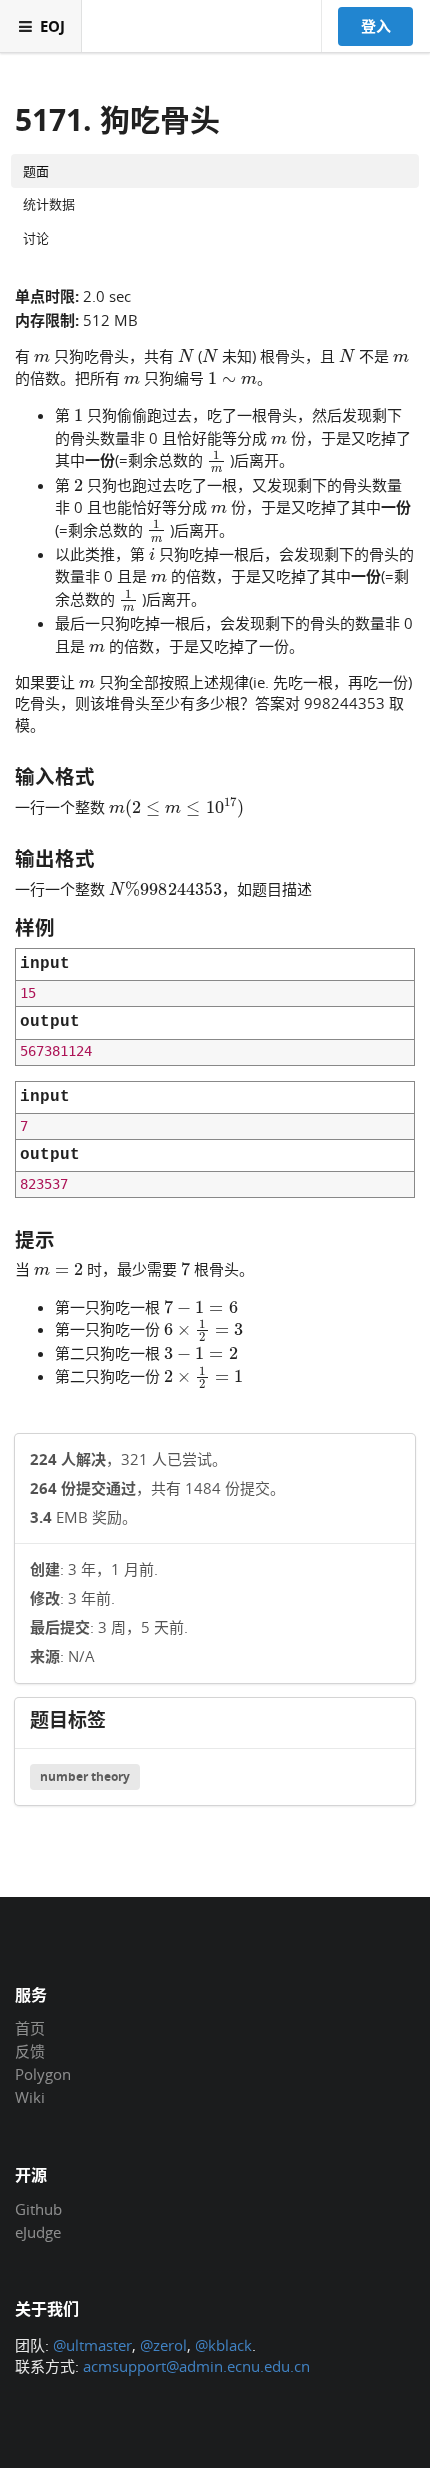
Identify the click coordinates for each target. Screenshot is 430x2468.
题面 (36, 171)
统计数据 (49, 204)
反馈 (30, 2051)
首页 (30, 2029)
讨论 (36, 238)
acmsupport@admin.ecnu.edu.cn (196, 2366)
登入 (376, 26)
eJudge (38, 2231)
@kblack (223, 2345)
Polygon (43, 2074)
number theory (85, 1776)
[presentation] (42, 355)
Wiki (30, 2096)
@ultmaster (92, 2345)
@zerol (163, 2345)
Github (38, 2210)
